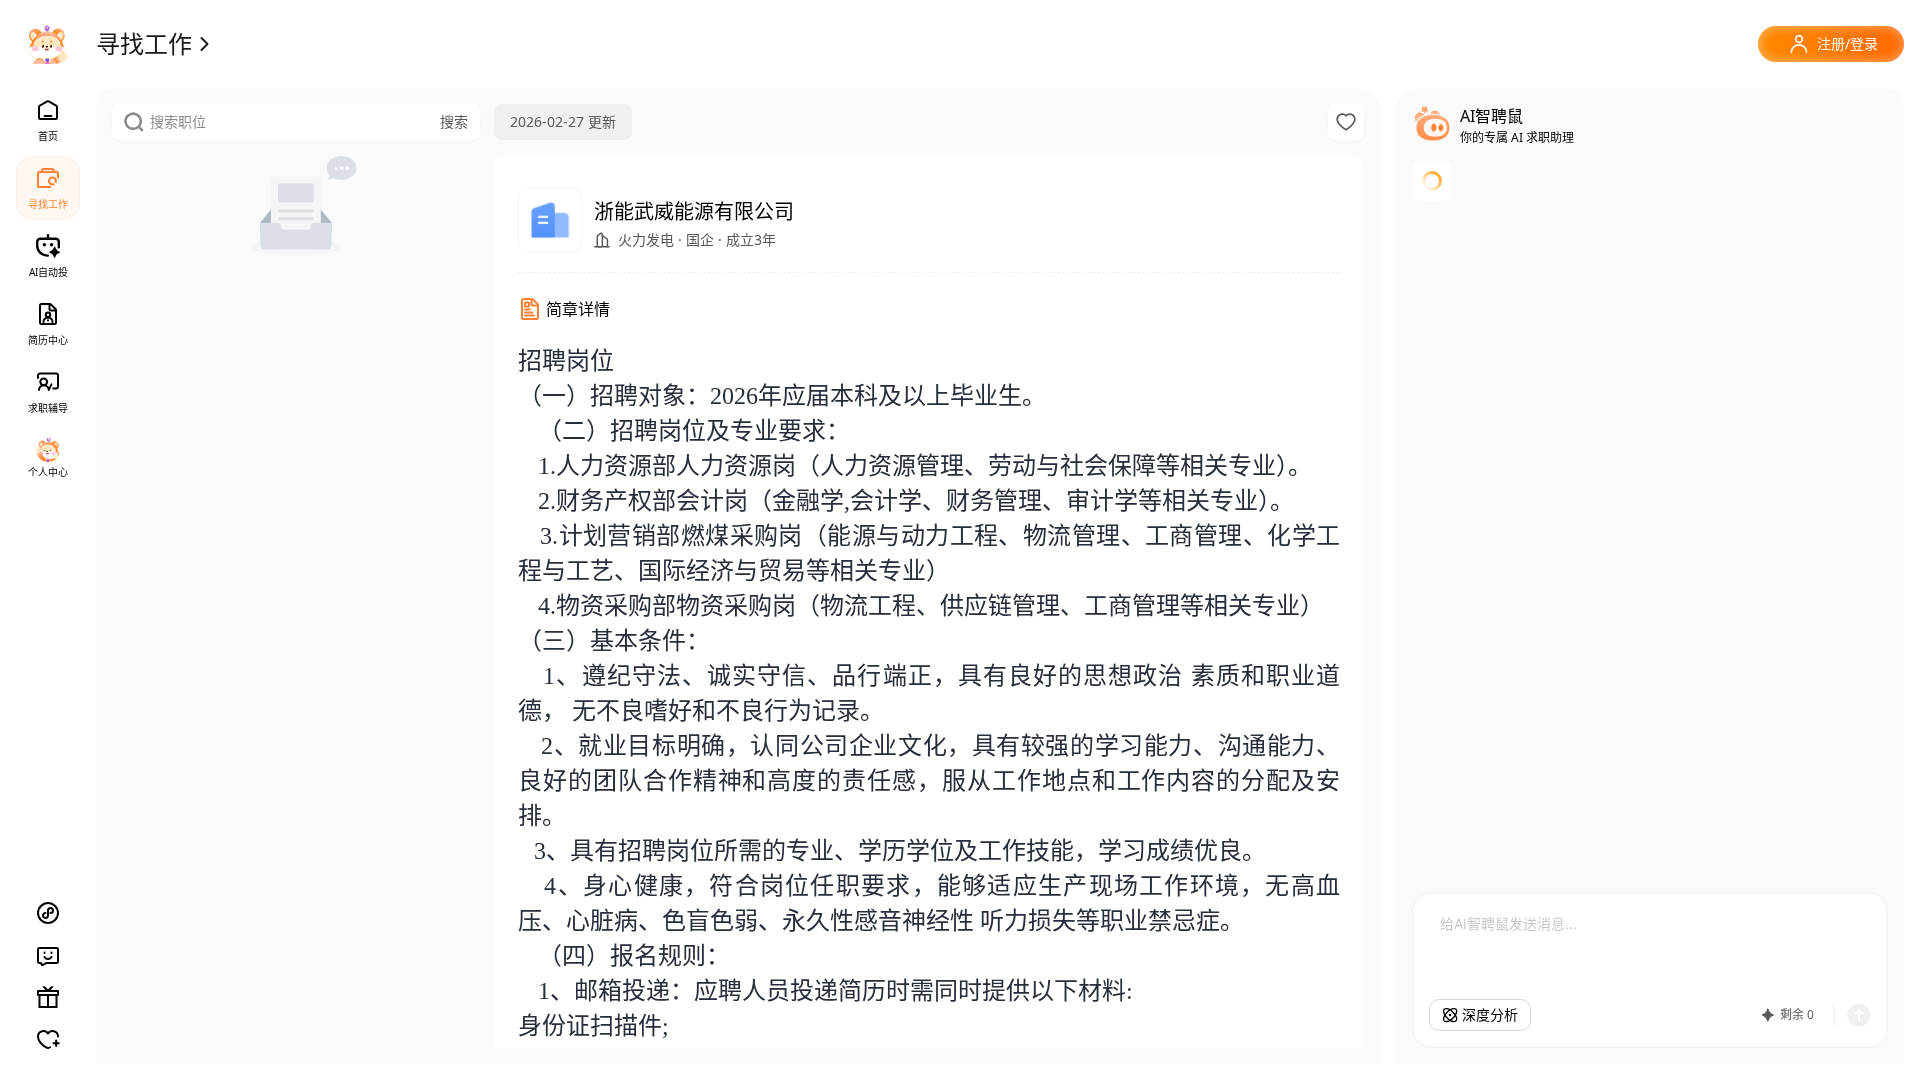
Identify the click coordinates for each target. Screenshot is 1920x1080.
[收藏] (1346, 122)
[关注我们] (48, 1039)
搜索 (454, 121)
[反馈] (48, 955)
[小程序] (48, 913)
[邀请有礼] (48, 997)
